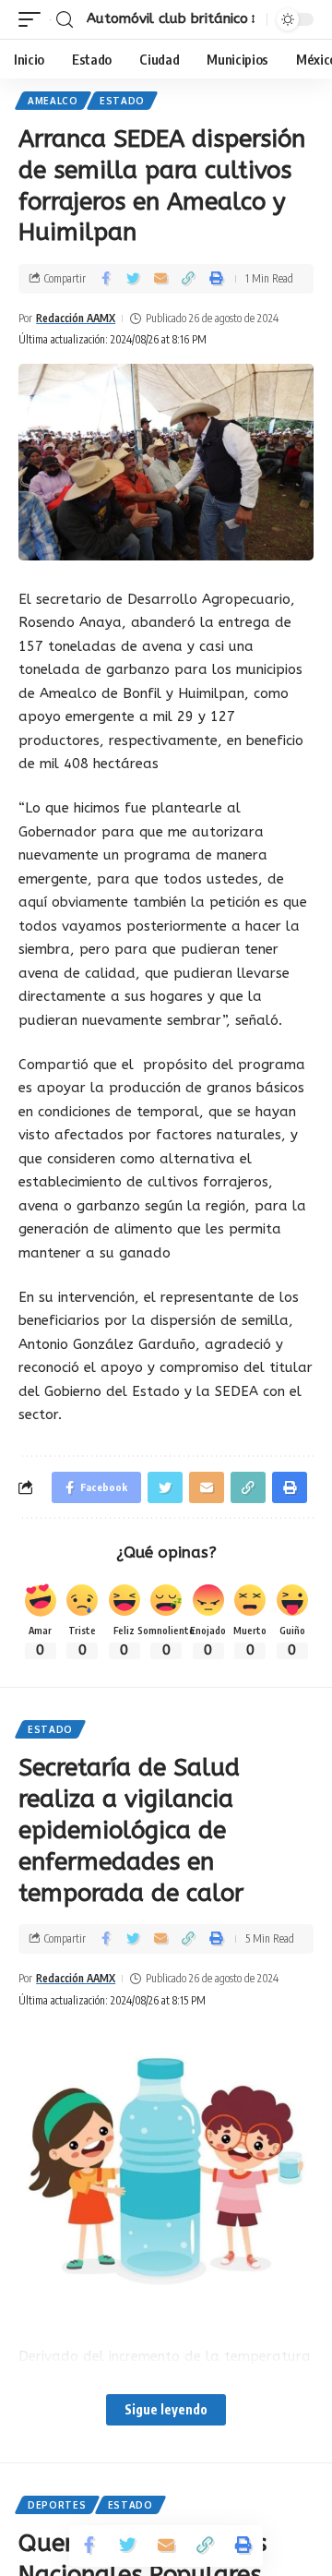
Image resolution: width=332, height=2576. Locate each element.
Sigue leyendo (166, 2409)
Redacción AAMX (76, 318)
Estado (122, 101)
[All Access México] (51, 19)
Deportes (57, 2505)
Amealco (53, 101)
